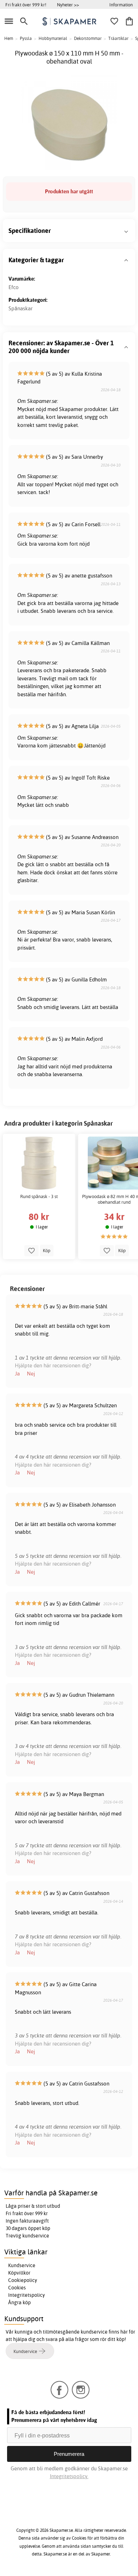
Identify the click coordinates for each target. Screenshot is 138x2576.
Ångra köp (19, 2302)
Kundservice (22, 2265)
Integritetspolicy (27, 2295)
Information (121, 5)
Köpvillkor (19, 2273)
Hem (9, 38)
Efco (14, 287)
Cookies (17, 2288)
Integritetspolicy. (69, 2476)
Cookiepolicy (23, 2280)
